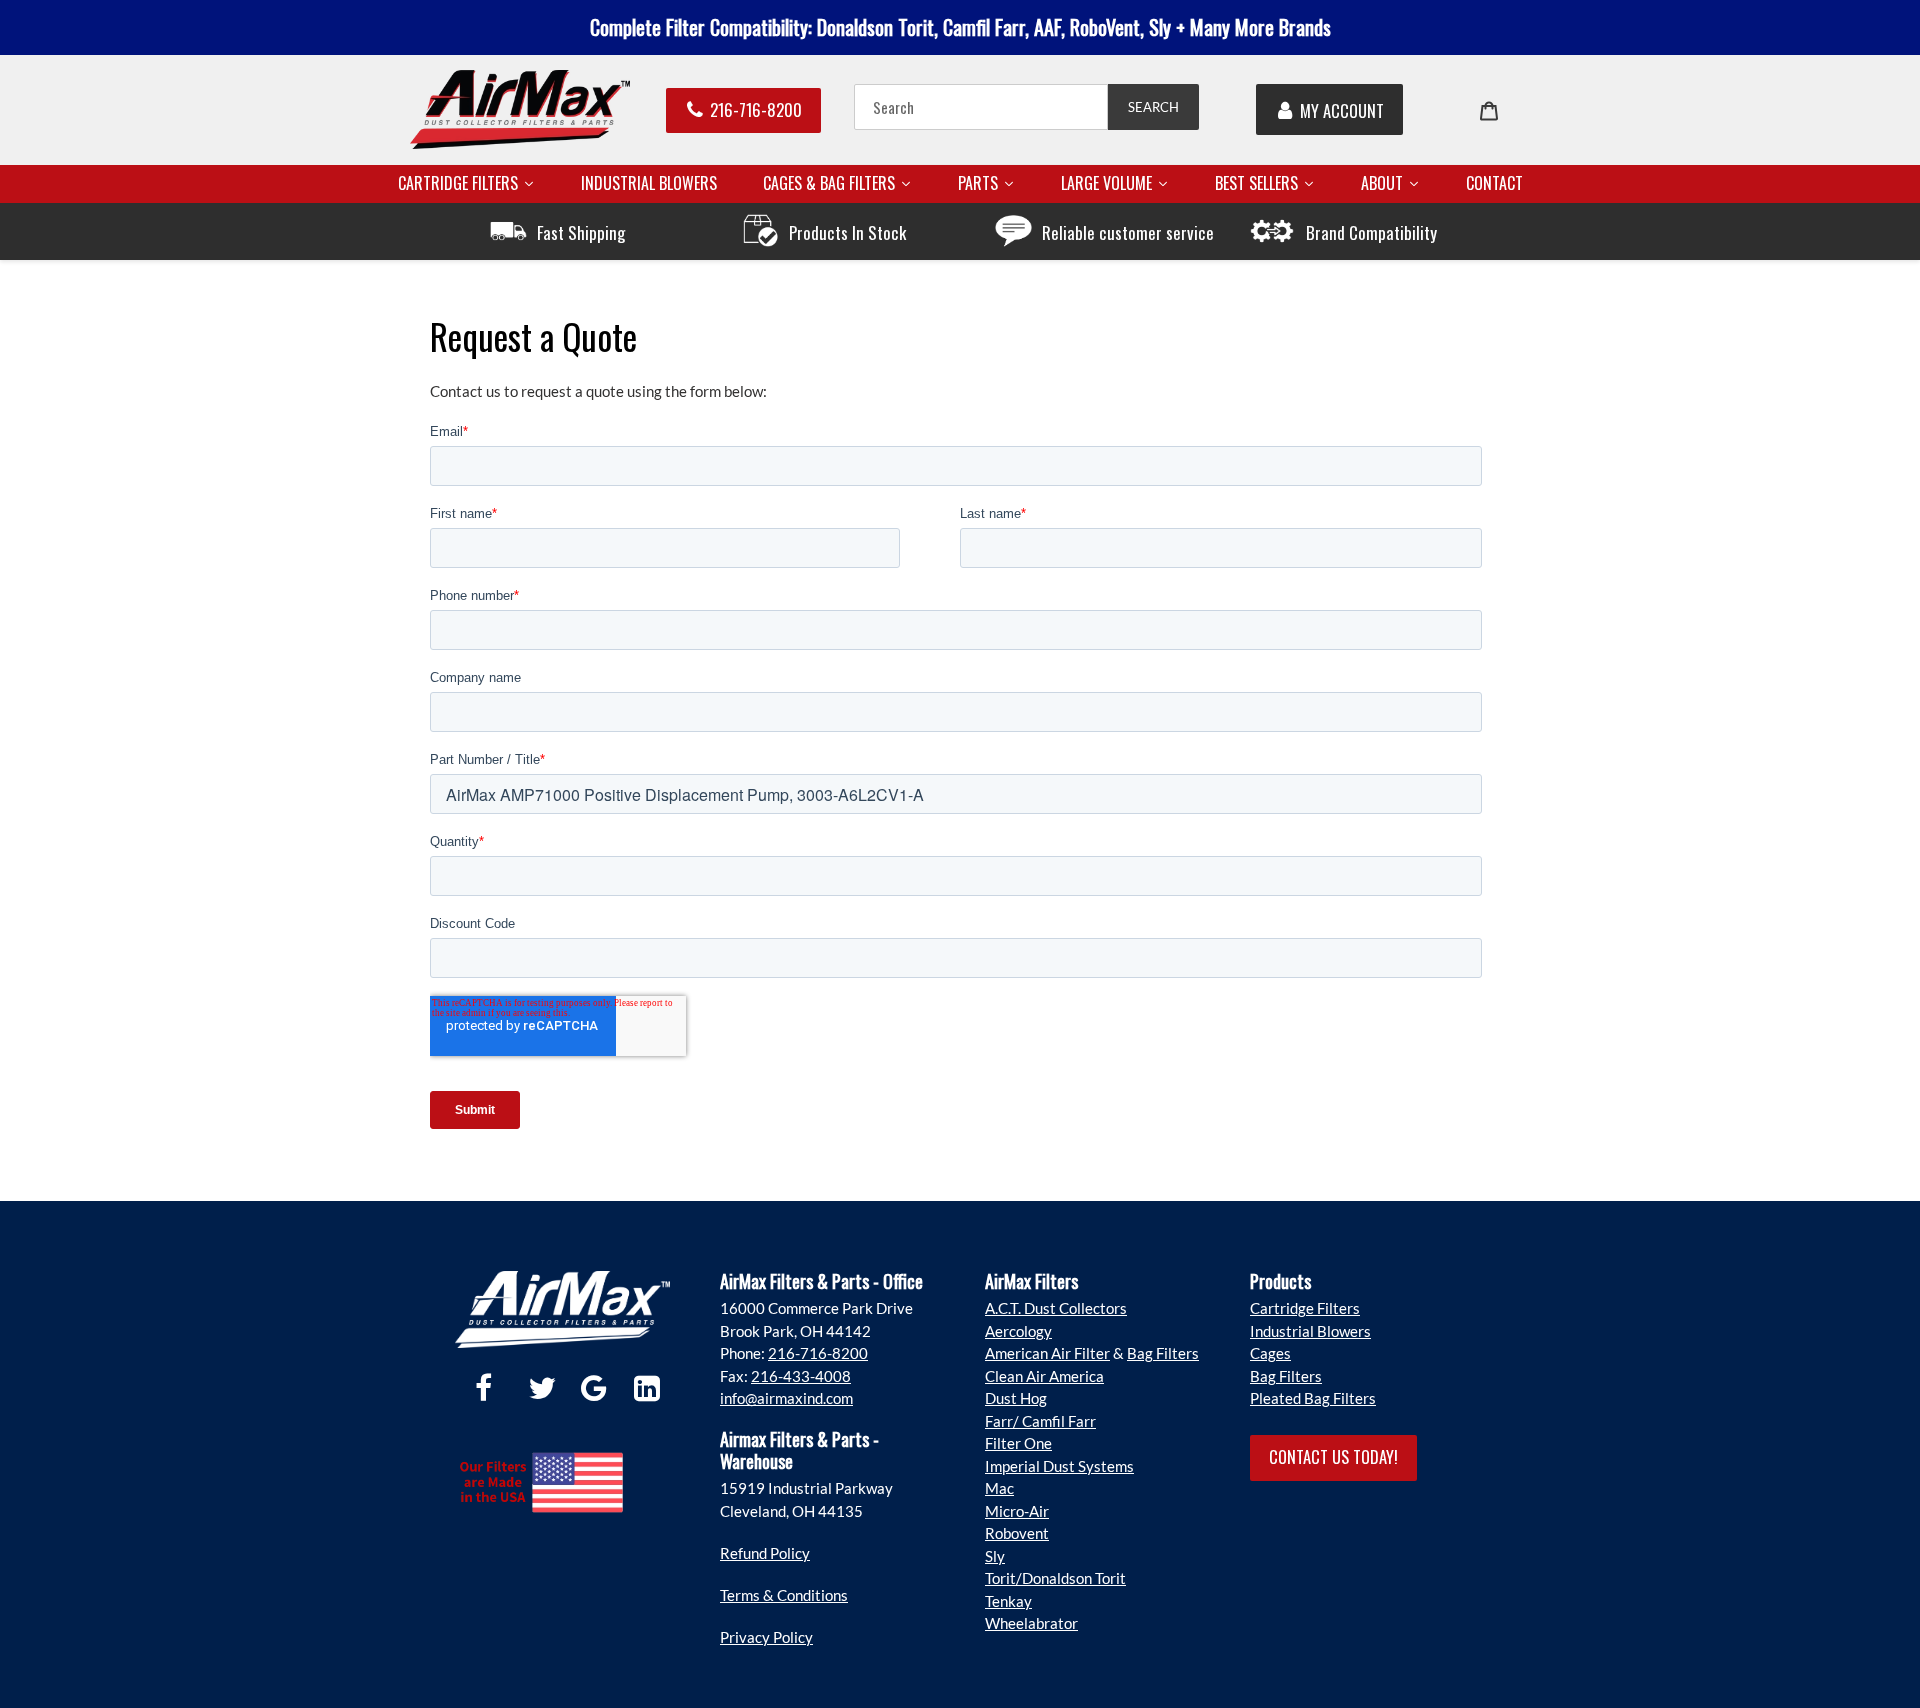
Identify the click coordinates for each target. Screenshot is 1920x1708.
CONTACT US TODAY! (1333, 1456)
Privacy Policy (766, 1637)
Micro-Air (1017, 1511)
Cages (1270, 1353)
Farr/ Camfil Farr (1040, 1421)
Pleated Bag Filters (1313, 1398)
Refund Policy (765, 1553)
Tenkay (1008, 1601)
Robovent (1017, 1533)
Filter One (1018, 1443)
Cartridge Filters (1305, 1308)
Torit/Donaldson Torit (1055, 1578)
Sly (995, 1556)
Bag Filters (1163, 1353)
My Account (1342, 110)
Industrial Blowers (1310, 1331)
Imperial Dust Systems (1059, 1466)
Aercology (1018, 1331)
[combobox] (981, 107)
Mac (999, 1488)
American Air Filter (1047, 1353)
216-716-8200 (756, 109)
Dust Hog (1016, 1398)
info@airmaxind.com (786, 1398)
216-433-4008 (801, 1376)
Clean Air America (1044, 1376)
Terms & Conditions (784, 1595)
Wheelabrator (1031, 1623)
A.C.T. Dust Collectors (1056, 1308)
